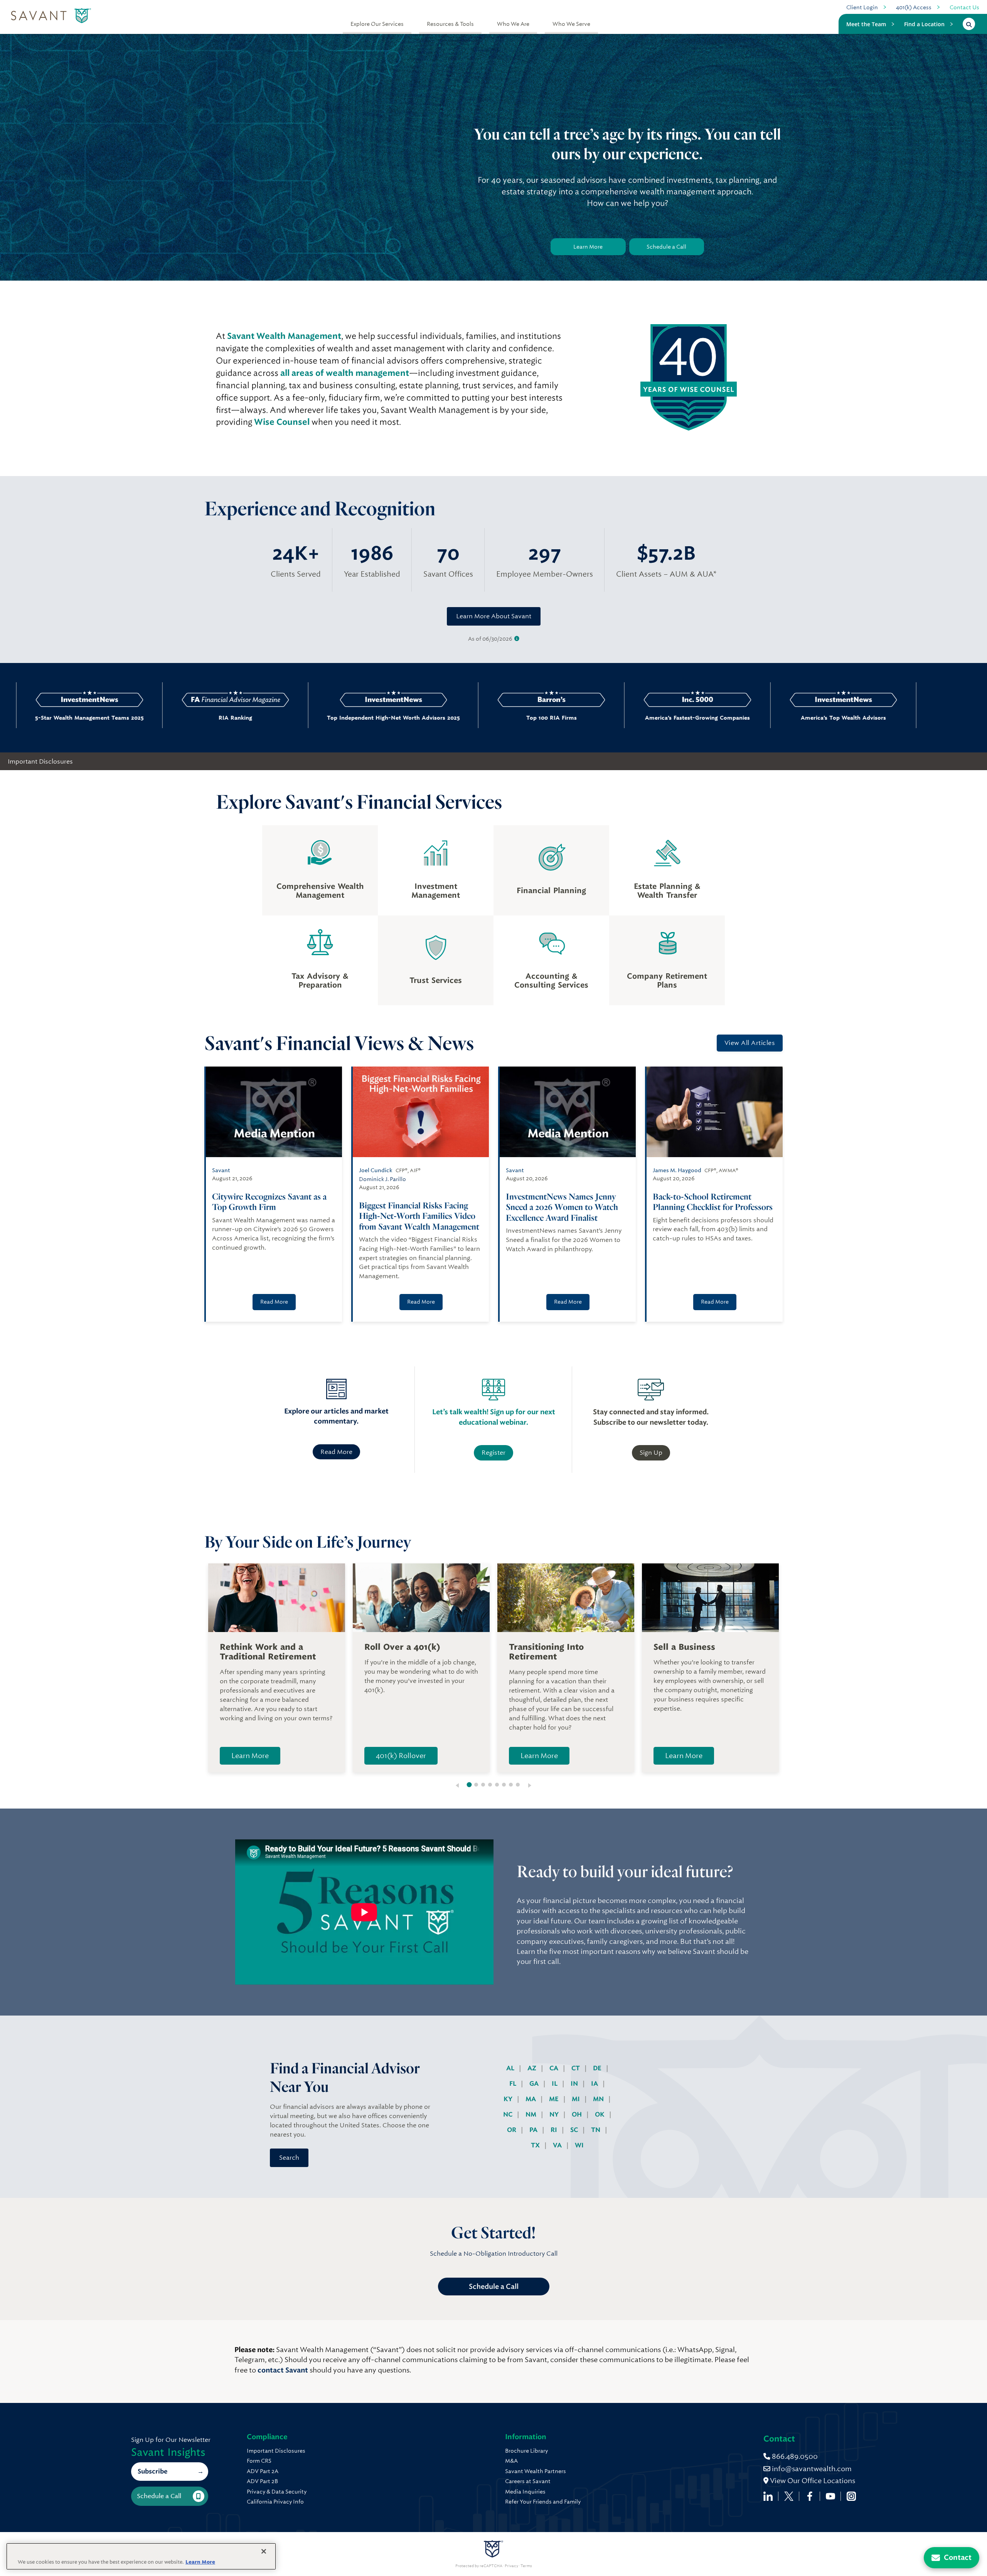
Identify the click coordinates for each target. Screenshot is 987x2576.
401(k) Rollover (401, 1756)
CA (555, 2068)
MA (531, 2099)
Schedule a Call (666, 247)
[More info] (517, 639)
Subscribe (152, 2471)
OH (578, 2114)
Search (289, 2158)
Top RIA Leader (852, 718)
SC (575, 2130)
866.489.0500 (794, 2456)
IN (575, 2084)
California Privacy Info (275, 2502)
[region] (141, 2556)
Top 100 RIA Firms (415, 718)
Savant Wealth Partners (536, 2471)
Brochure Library (526, 2451)
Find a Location (924, 24)
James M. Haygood (677, 1170)
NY (555, 2114)
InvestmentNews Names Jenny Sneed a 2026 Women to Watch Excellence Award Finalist (562, 1207)
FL (514, 2084)
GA (535, 2084)
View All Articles (750, 1043)
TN (596, 2130)
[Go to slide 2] (476, 1785)
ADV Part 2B (262, 2481)
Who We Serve (571, 24)
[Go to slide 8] (518, 1785)
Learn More (588, 247)
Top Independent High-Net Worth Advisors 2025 (257, 718)
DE (598, 2068)
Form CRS (259, 2461)
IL (555, 2084)
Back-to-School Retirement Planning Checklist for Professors (713, 1202)
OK (600, 2114)
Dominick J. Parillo (382, 1179)
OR (512, 2130)
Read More (274, 1302)
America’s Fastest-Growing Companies (561, 718)
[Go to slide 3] (483, 1785)
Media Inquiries (525, 2492)
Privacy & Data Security (277, 2492)
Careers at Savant (528, 2481)
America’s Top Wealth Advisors (707, 718)
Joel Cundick (376, 1170)
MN (599, 2099)
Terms (526, 2566)
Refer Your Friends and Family (543, 2502)
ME (555, 2099)
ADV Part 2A (263, 2471)
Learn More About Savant (494, 616)
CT (576, 2068)
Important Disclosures (40, 761)
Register (493, 1453)
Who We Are (513, 24)
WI (579, 2145)
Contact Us (964, 7)
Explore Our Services (377, 24)
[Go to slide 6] (504, 1785)
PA (534, 2130)
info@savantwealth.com (812, 2469)
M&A (511, 2461)
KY (509, 2099)
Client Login (862, 7)
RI (555, 2130)
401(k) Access (914, 7)
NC (509, 2114)
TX (536, 2145)
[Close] (264, 2551)
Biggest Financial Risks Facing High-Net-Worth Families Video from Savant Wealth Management (419, 1216)
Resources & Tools (450, 24)
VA (558, 2145)
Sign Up (651, 1453)
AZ (533, 2068)
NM (532, 2114)
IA (595, 2084)
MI (577, 2099)
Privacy (511, 2566)
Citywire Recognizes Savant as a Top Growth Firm (269, 1202)
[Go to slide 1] (469, 1785)
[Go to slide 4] (490, 1785)
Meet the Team (866, 24)
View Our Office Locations (812, 2481)
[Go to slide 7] (511, 1785)
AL (511, 2068)
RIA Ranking (99, 718)
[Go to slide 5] (497, 1785)
